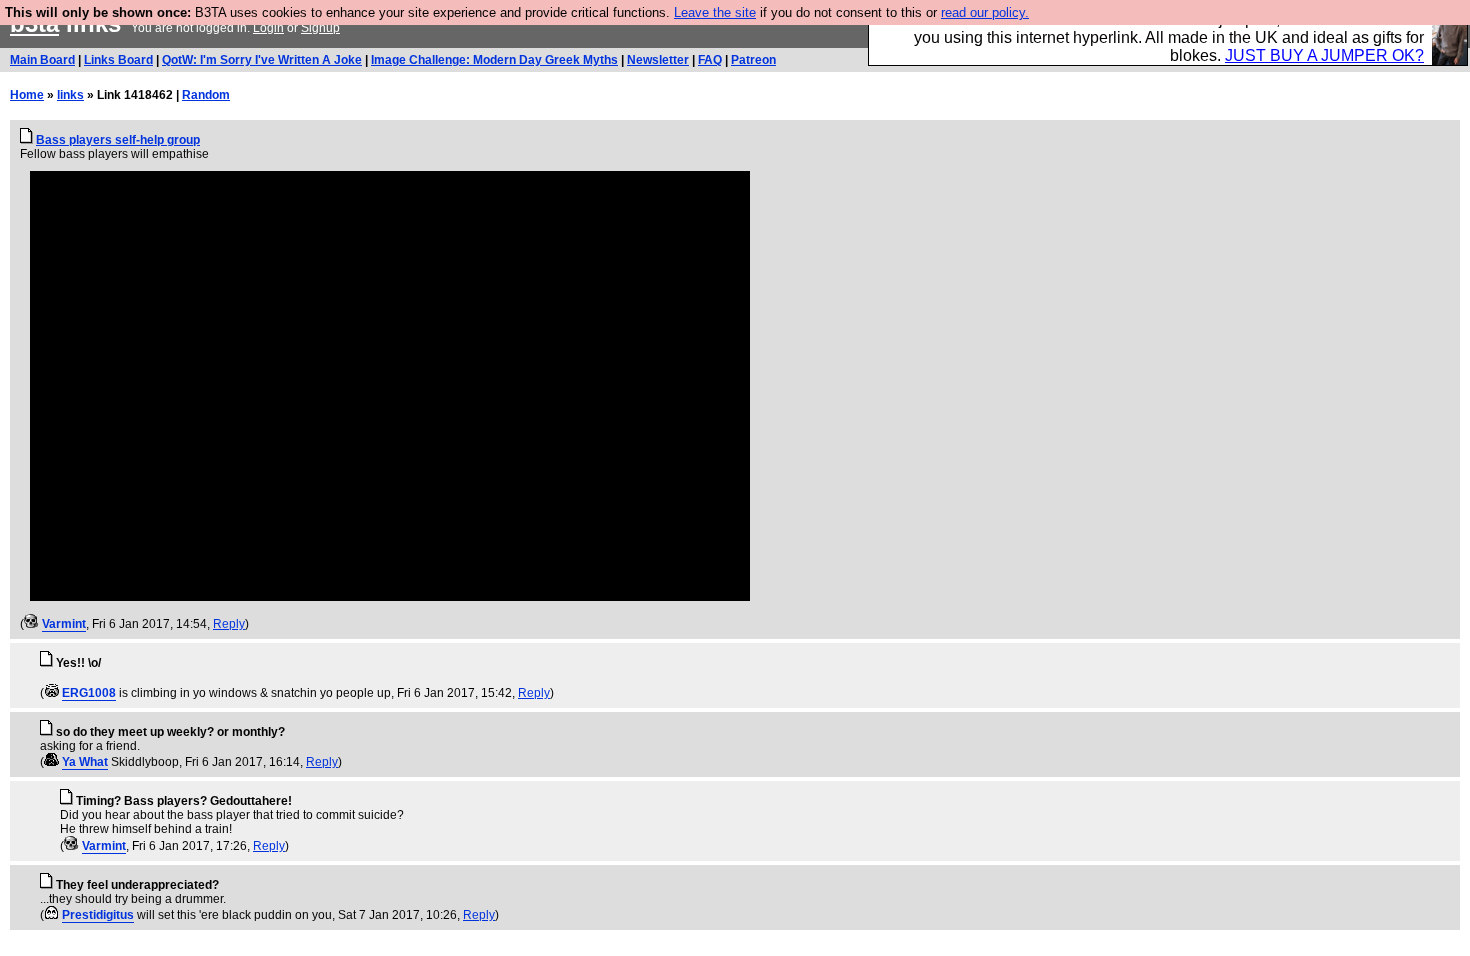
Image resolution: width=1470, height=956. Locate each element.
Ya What (85, 762)
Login (268, 28)
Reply (229, 624)
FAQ (710, 60)
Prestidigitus (98, 915)
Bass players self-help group (118, 140)
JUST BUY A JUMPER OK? (1324, 55)
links (70, 95)
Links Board (118, 60)
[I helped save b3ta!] (31, 624)
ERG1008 (89, 693)
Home (27, 95)
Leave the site (715, 12)
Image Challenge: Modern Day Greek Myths (494, 60)
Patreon (753, 60)
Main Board (42, 60)
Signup (320, 28)
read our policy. (985, 12)
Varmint (64, 624)
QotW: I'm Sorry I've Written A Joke (262, 60)
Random (206, 95)
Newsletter (658, 60)
